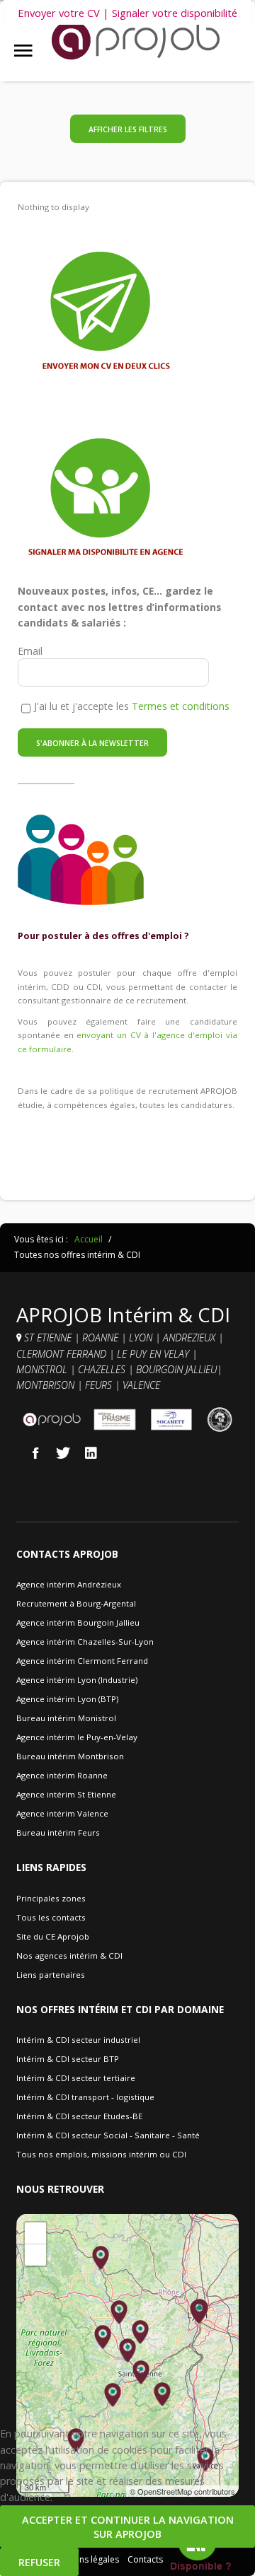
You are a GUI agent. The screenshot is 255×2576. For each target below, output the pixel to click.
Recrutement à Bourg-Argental (76, 1603)
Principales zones (51, 1898)
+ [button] (36, 2233)
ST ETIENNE (48, 1337)
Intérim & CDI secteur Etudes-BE (79, 2116)
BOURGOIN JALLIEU (176, 1369)
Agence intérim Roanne (62, 1775)
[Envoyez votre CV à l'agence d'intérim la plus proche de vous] (106, 312)
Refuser (39, 2562)
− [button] (36, 2255)
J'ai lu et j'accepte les (132, 706)
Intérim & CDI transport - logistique (85, 2097)
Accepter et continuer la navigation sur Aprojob (128, 2527)
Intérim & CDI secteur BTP (68, 2059)
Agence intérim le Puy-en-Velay (77, 1737)
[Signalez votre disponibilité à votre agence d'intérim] (106, 499)
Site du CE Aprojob (53, 1936)
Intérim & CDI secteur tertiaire (76, 2078)
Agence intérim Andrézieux (69, 1584)
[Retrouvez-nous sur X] (63, 1452)
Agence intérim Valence (62, 1813)
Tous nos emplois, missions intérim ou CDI (101, 2154)
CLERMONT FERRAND (63, 1354)
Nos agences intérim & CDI (69, 1956)
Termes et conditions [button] (181, 706)
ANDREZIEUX (191, 1337)
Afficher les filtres (128, 129)
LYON (142, 1337)
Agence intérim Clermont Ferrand (82, 1661)
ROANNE (102, 1337)
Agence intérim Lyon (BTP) (67, 1699)
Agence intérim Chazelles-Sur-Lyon (85, 1642)
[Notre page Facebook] (35, 1452)
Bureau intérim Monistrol (66, 1718)
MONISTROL (43, 1369)
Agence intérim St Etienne (66, 1794)
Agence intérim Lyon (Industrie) (77, 1680)
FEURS (98, 1385)
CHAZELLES (103, 1369)
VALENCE (143, 1385)
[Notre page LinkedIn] (91, 1452)
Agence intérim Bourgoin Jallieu (78, 1622)
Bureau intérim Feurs (58, 1832)
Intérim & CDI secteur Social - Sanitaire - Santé (108, 2135)
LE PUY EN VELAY (153, 1354)
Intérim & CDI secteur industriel (78, 2040)
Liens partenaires (51, 1975)
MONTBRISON (47, 1385)
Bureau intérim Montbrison (70, 1756)
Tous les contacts (51, 1917)
